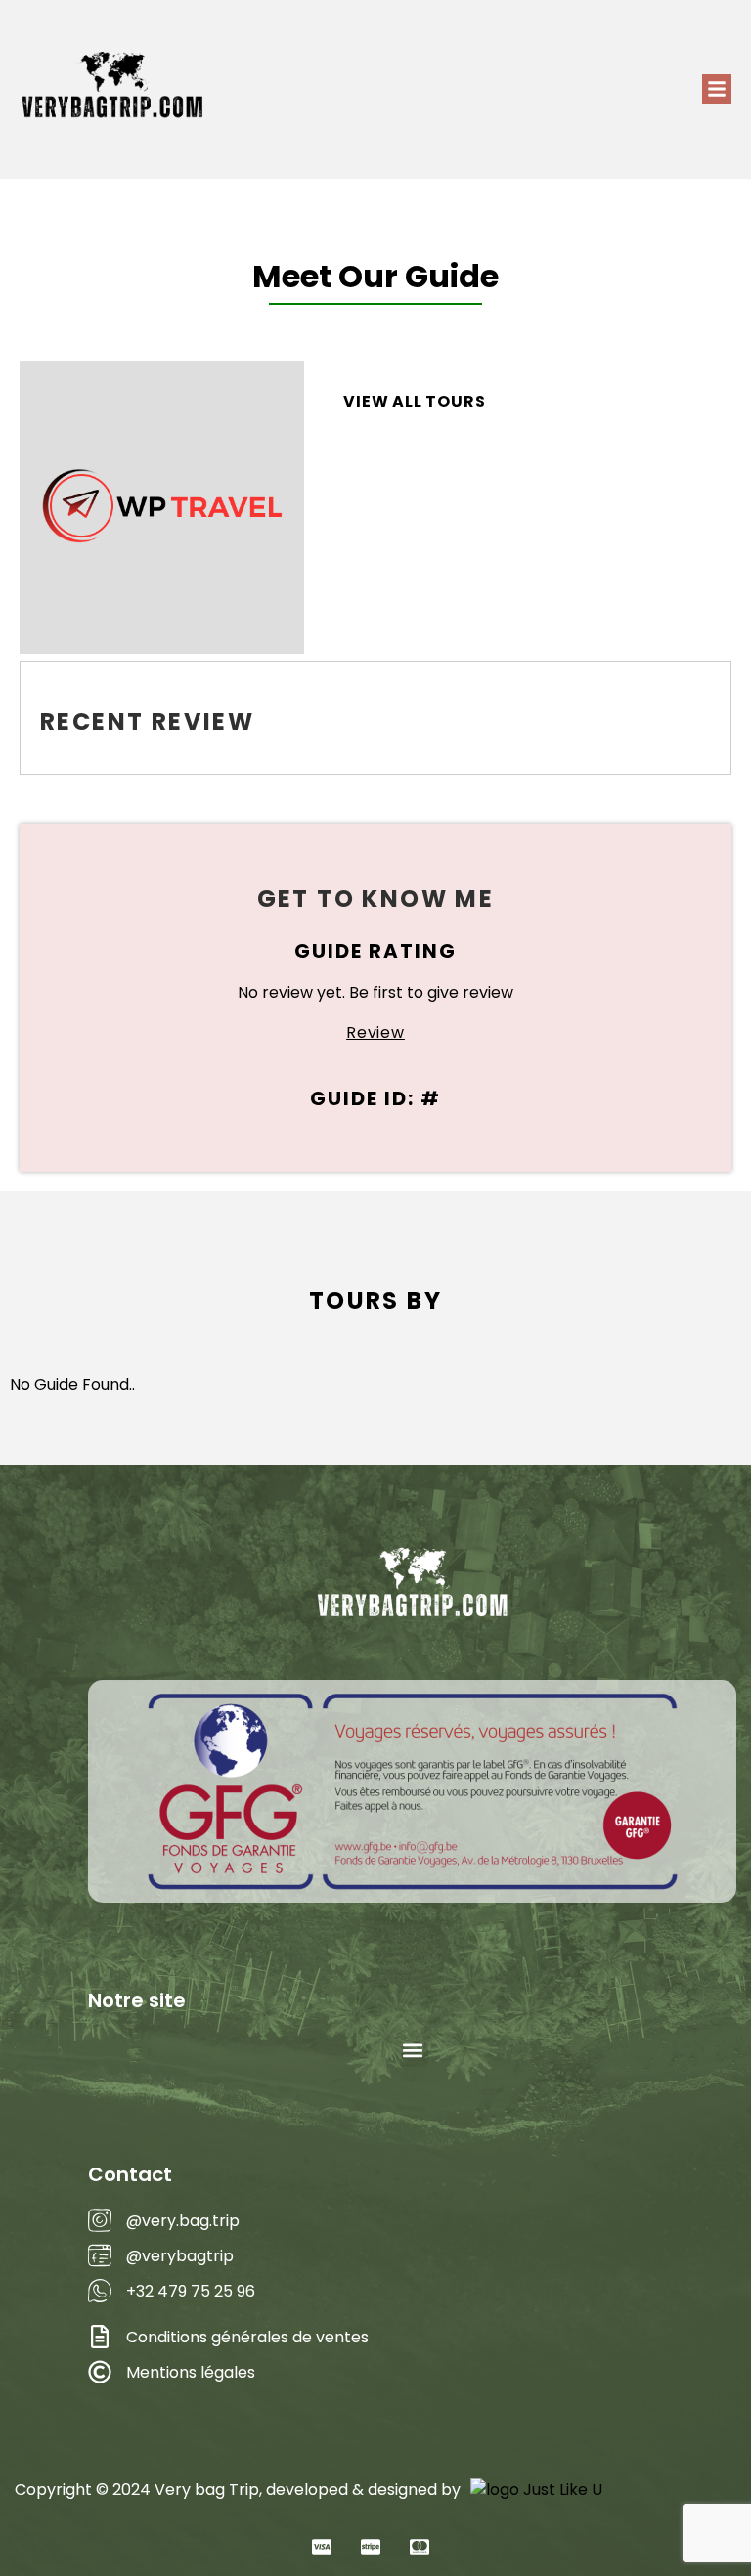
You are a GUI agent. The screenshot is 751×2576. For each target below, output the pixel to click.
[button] (717, 89)
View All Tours (414, 401)
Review (375, 1032)
